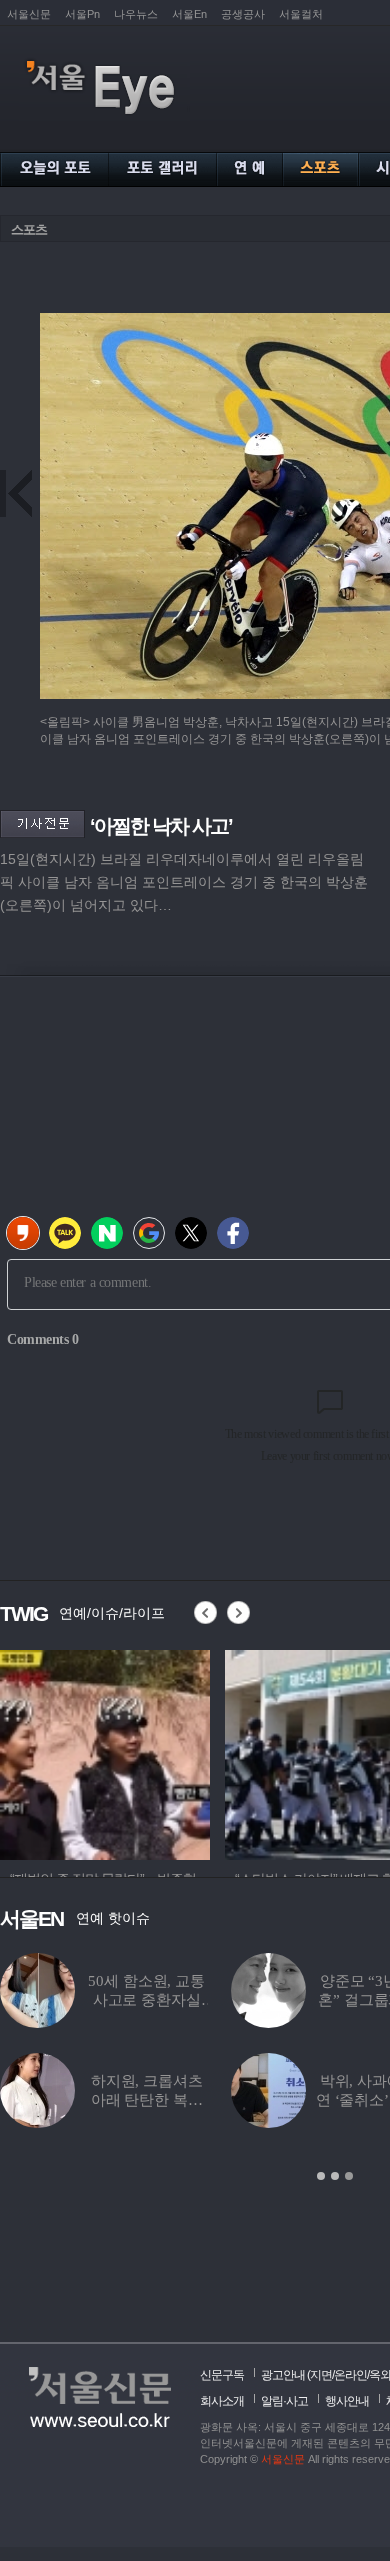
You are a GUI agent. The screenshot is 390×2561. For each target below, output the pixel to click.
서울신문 (29, 14)
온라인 (350, 2375)
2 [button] (335, 2176)
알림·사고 (284, 2401)
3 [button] (349, 2176)
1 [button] (321, 2176)
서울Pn (82, 14)
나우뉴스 (136, 14)
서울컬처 (301, 14)
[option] (105, 1752)
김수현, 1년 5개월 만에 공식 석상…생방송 (222, 2100)
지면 (321, 2375)
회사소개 (222, 2401)
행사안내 (347, 2401)
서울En (189, 14)
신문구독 (222, 2375)
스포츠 (29, 229)
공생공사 (243, 14)
